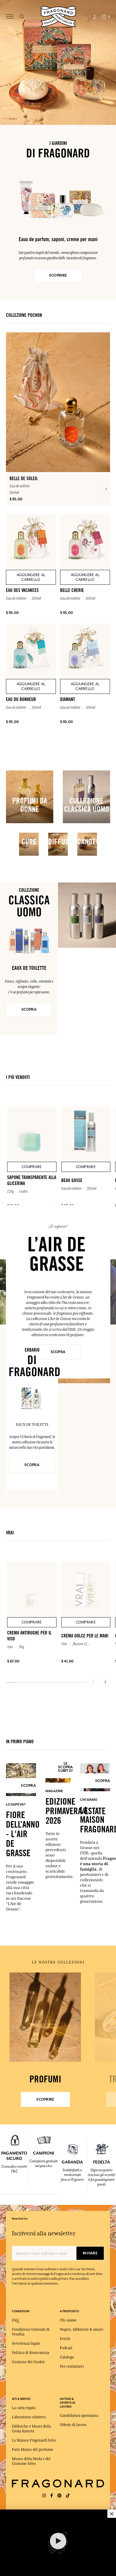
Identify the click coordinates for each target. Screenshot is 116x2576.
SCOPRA (29, 1009)
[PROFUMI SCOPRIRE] (45, 2017)
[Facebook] (52, 2496)
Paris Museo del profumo (33, 2450)
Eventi (65, 2339)
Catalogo (67, 2357)
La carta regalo (24, 2408)
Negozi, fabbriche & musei (81, 2330)
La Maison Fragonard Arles (34, 2440)
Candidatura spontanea (79, 2416)
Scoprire (45, 2099)
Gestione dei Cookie (28, 2362)
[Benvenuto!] (58, 16)
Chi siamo (68, 2320)
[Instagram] (44, 2496)
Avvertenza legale (26, 2344)
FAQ (15, 2320)
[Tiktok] (68, 2496)
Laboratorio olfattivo (29, 2417)
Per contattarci (72, 2366)
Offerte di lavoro (73, 2425)
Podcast (66, 2348)
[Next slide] (105, 1682)
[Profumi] (45, 2017)
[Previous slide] (93, 1682)
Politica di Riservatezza (30, 2353)
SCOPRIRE (58, 275)
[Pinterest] (59, 2496)
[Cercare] (22, 17)
